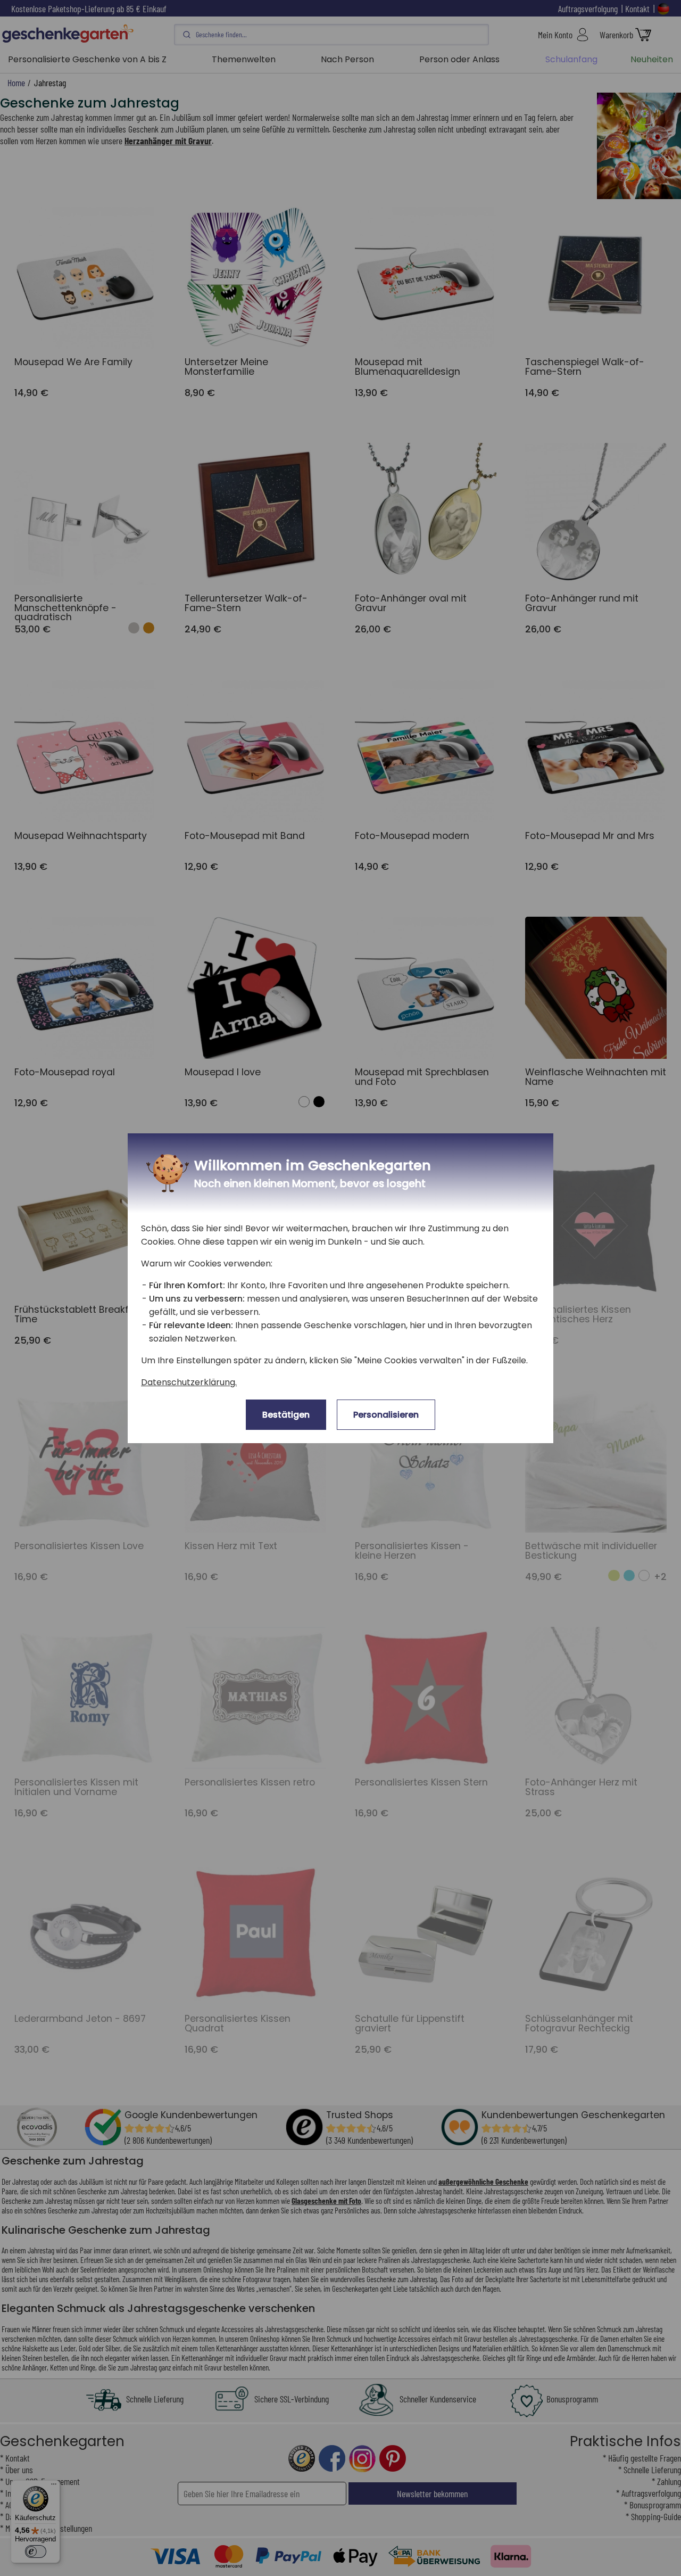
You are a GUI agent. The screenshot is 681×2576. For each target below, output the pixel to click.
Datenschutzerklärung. (189, 1382)
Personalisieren (386, 1415)
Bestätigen (286, 1415)
